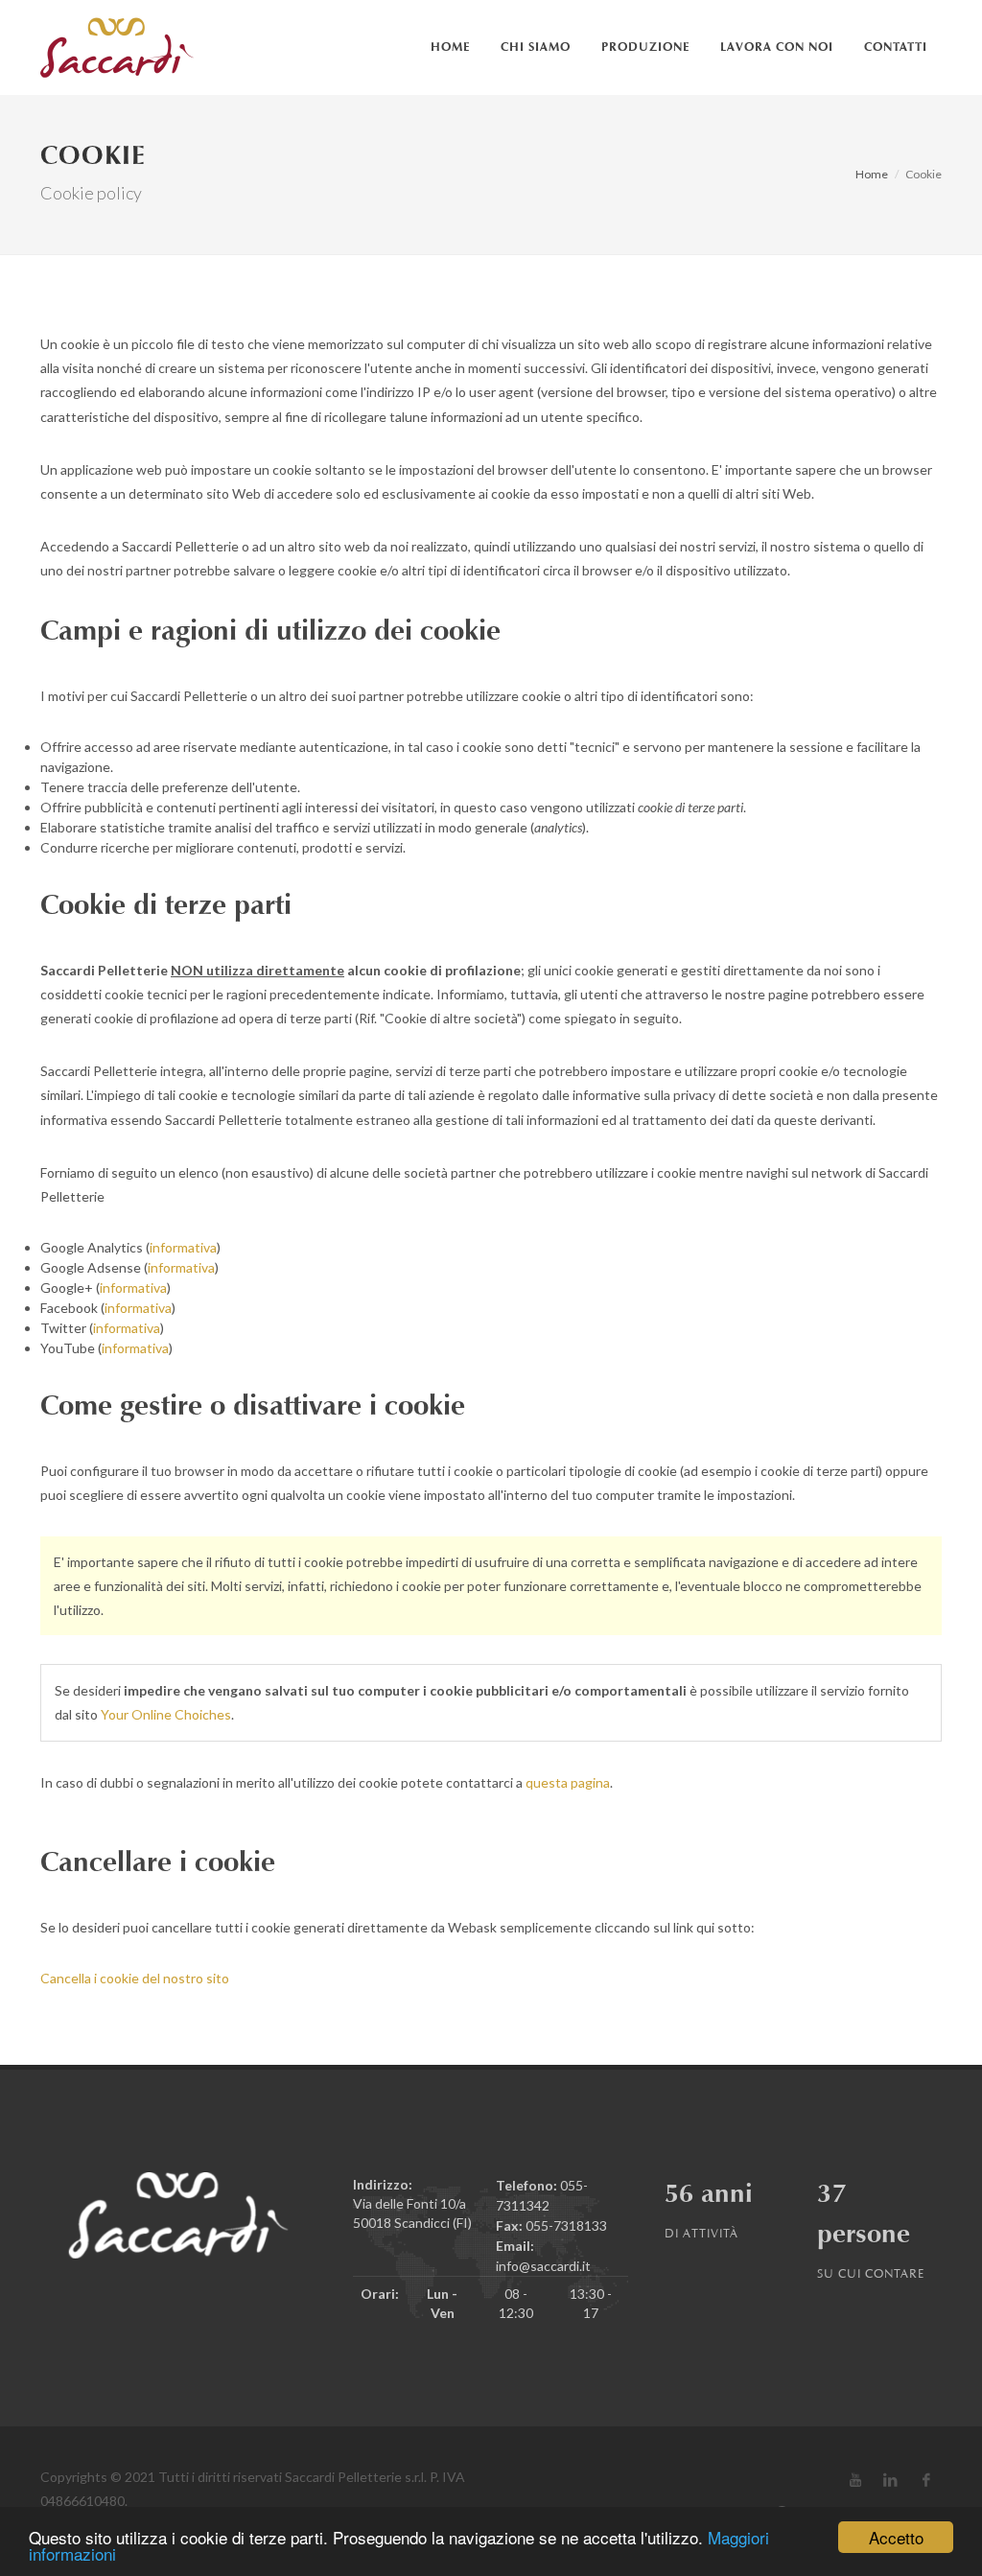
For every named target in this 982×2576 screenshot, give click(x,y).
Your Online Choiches (166, 1714)
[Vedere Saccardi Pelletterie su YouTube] (855, 2480)
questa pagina (568, 1782)
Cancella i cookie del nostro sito (135, 1978)
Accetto (896, 2537)
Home (872, 174)
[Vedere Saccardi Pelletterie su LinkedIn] (891, 2480)
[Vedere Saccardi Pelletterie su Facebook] (926, 2480)
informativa (183, 1247)
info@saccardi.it (543, 2266)
